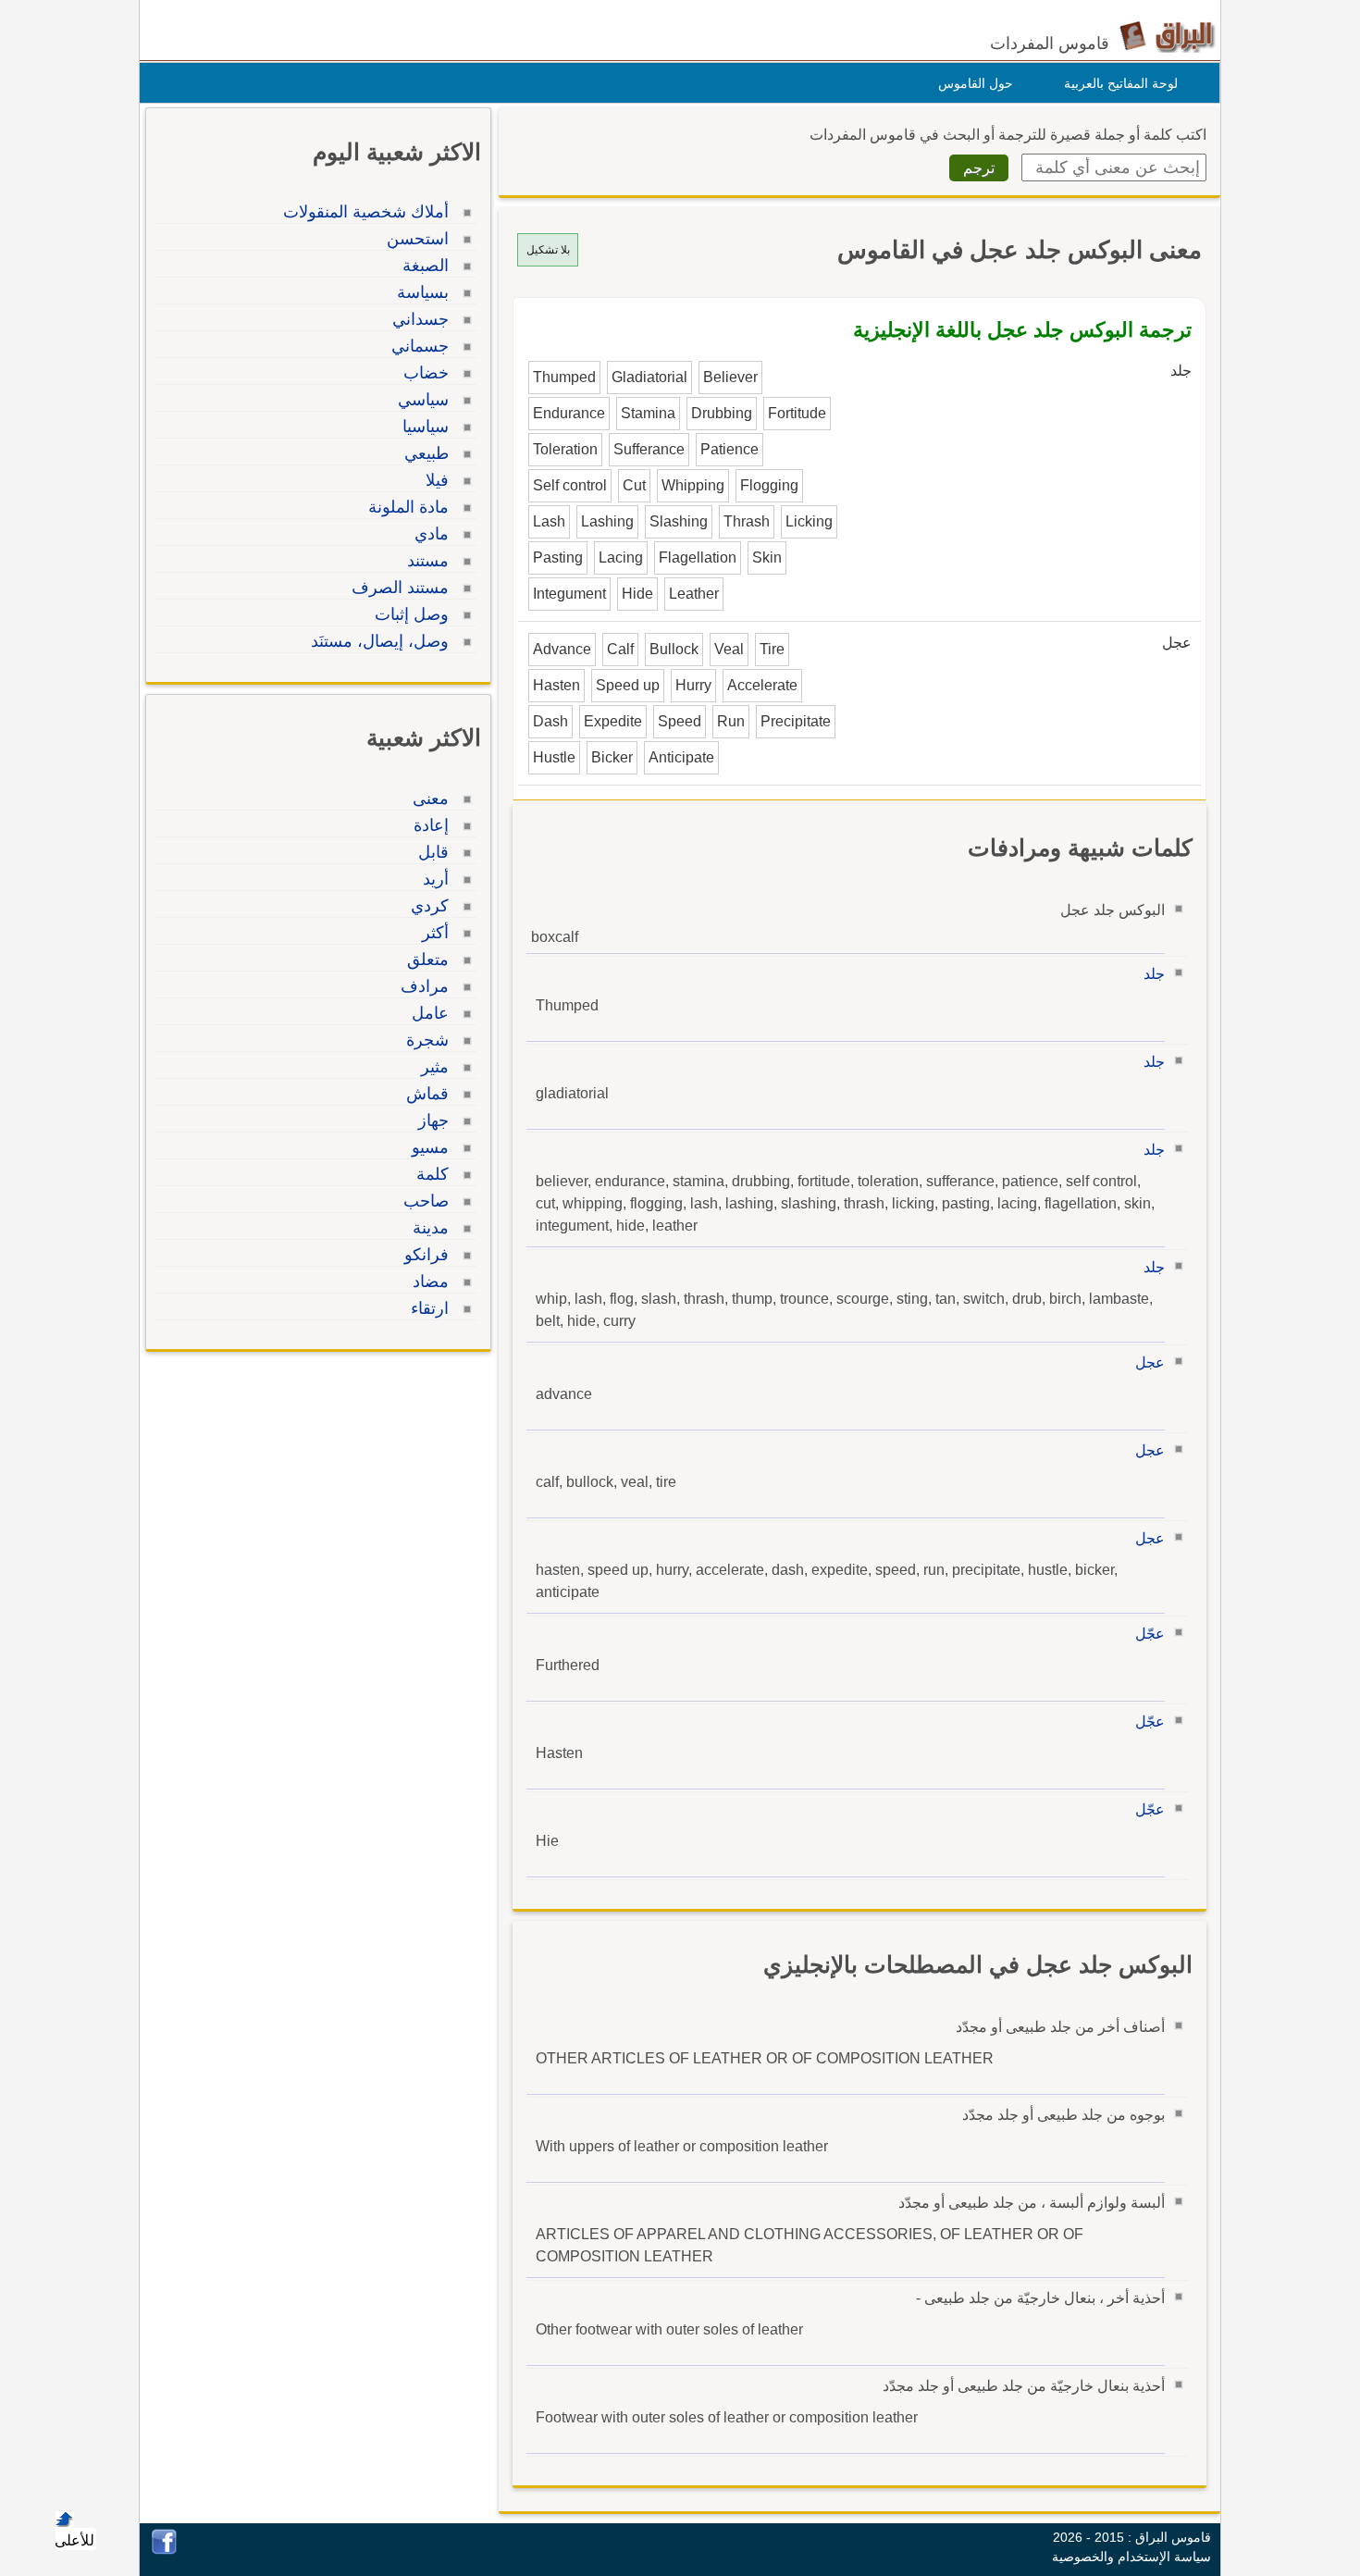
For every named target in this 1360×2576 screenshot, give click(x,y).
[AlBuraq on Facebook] (164, 2550)
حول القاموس (976, 83)
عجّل (1150, 1634)
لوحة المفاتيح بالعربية (1121, 83)
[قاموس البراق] (1167, 36)
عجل (1150, 1362)
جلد (1154, 974)
